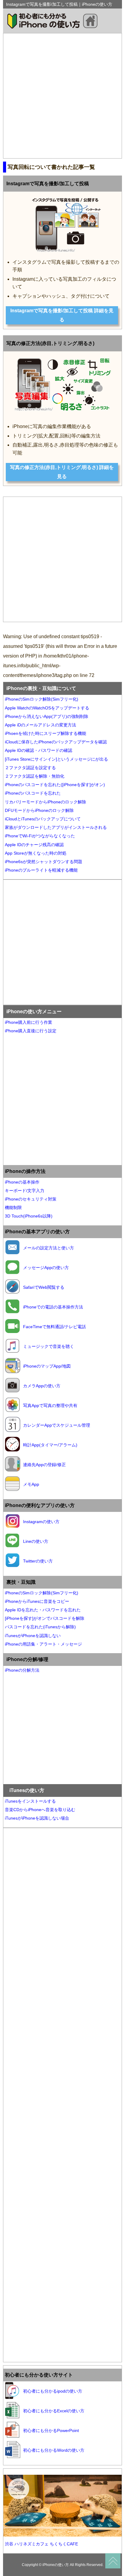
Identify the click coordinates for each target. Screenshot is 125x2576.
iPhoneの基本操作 (22, 1182)
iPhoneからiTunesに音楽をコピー (37, 1601)
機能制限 (13, 1208)
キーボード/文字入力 (25, 1191)
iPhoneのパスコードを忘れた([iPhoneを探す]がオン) (55, 785)
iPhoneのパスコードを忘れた (33, 793)
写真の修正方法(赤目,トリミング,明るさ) (50, 343)
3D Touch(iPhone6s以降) (29, 1216)
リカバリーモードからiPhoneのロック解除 (46, 802)
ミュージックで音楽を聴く (49, 1346)
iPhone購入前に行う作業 (29, 1022)
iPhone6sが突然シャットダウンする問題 (44, 862)
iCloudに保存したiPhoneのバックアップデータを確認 (56, 742)
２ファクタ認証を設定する (30, 768)
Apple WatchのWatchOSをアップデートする (47, 708)
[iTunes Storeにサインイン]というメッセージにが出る (56, 759)
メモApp (31, 1484)
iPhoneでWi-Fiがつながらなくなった (40, 836)
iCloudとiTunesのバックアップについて (43, 819)
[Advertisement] (62, 96)
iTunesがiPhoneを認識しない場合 (37, 1818)
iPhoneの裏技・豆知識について (41, 688)
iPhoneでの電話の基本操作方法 (53, 1307)
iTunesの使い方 (27, 1790)
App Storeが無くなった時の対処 (36, 853)
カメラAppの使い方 (42, 1386)
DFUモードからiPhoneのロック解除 (39, 810)
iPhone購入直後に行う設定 (31, 1031)
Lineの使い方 (36, 1541)
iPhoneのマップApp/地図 (47, 1366)
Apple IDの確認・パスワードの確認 (39, 750)
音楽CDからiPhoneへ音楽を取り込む (40, 1810)
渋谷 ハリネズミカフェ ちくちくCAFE (41, 2544)
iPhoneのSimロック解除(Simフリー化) (42, 699)
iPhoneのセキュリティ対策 (31, 1199)
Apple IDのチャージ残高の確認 (34, 845)
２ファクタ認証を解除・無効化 (35, 776)
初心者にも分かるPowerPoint (51, 2430)
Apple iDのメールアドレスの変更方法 (41, 725)
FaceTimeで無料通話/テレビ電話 (54, 1327)
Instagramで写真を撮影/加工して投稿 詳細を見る (62, 315)
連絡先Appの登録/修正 (44, 1465)
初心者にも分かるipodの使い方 (53, 2391)
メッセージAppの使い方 (46, 1268)
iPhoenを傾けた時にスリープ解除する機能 (46, 733)
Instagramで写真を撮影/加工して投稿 (48, 184)
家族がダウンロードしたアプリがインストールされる (56, 827)
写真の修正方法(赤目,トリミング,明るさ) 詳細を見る (62, 472)
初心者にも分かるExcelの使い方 (54, 2411)
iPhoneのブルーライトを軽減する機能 (41, 870)
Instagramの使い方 (41, 1522)
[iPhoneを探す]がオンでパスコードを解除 (45, 1618)
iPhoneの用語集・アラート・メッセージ (43, 1644)
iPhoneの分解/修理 (27, 1659)
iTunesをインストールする (30, 1801)
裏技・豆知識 (21, 1582)
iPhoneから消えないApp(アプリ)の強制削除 (47, 716)
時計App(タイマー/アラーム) (50, 1445)
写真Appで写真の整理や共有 (50, 1405)
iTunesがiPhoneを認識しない (33, 1636)
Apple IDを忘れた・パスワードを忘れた (43, 1610)
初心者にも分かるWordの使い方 (54, 2450)
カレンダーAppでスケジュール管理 (57, 1425)
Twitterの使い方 (38, 1561)
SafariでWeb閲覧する (44, 1287)
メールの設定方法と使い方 (49, 1248)
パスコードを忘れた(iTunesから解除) (40, 1627)
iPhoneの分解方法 (22, 1670)
